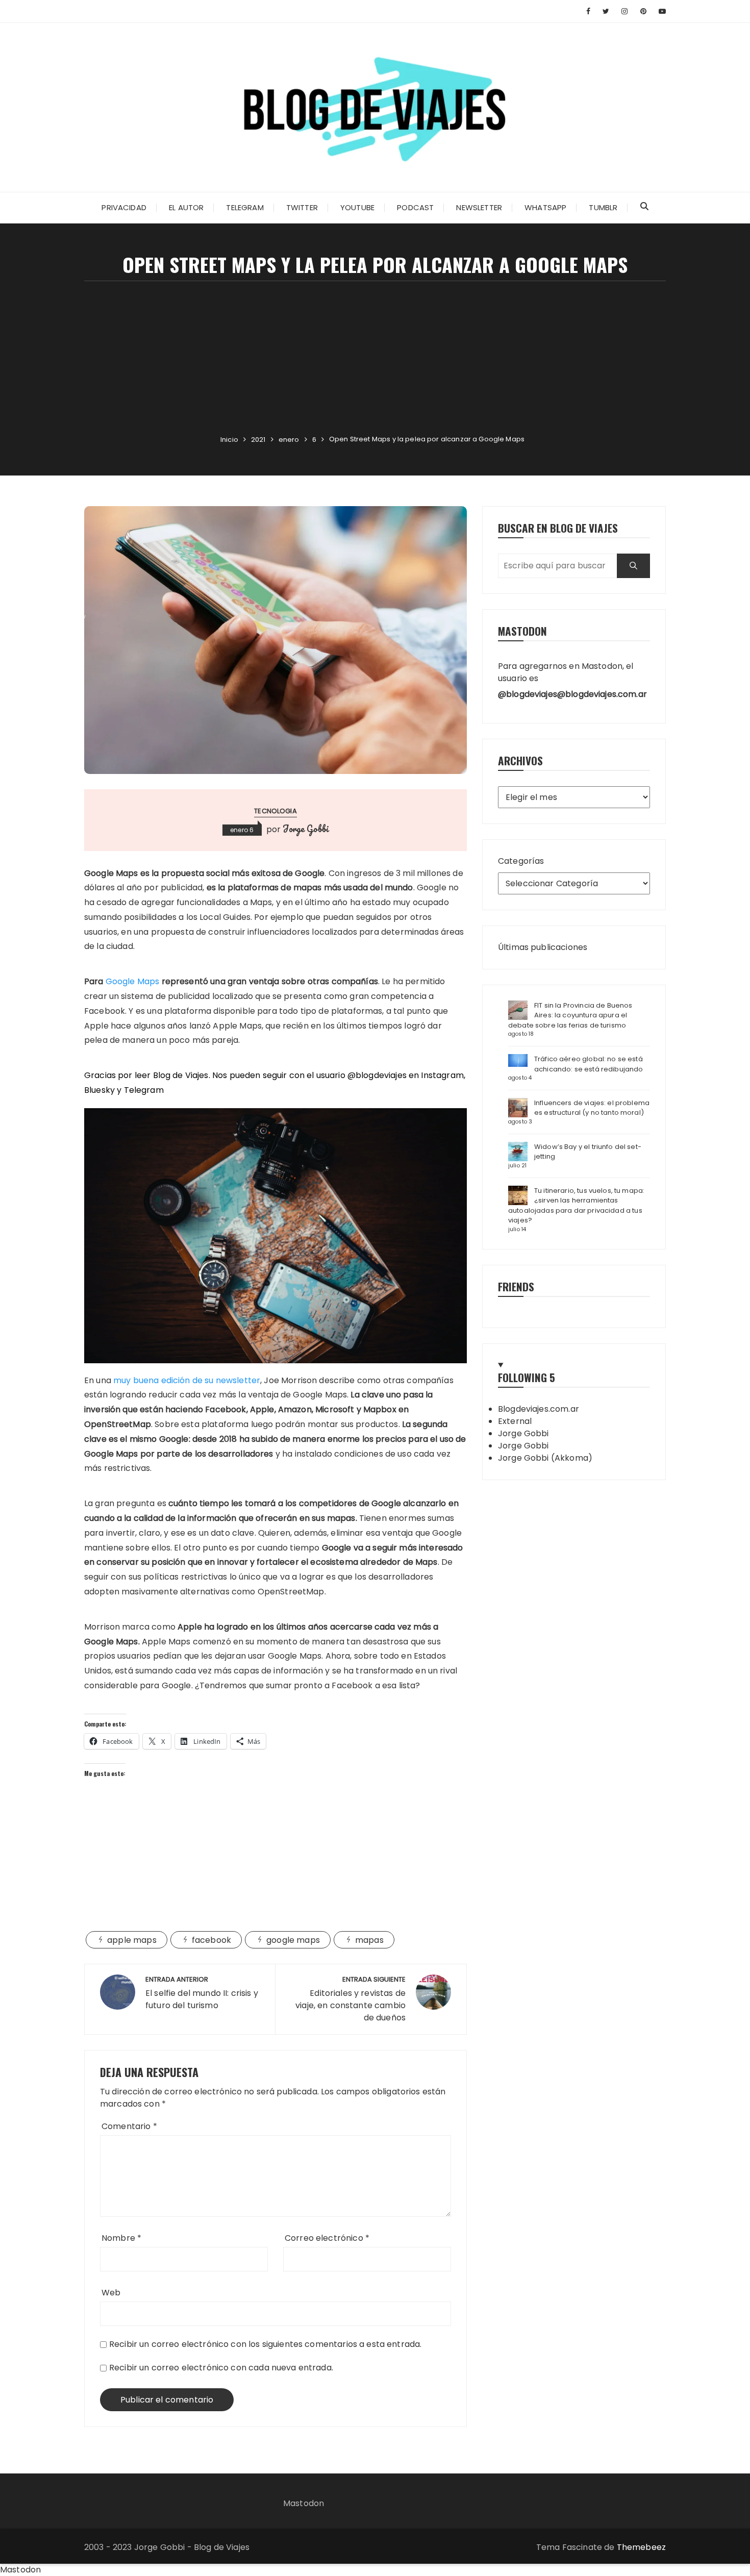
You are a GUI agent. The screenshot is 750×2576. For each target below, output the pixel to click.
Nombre (121, 2238)
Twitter (302, 207)
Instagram (442, 1075)
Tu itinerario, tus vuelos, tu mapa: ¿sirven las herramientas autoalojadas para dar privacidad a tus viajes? (576, 1206)
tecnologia (276, 811)
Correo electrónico (327, 2238)
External (515, 1421)
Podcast (415, 207)
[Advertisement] (375, 358)
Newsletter (479, 207)
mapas (369, 1940)
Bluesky (99, 1090)
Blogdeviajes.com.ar (539, 1409)
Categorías (521, 861)
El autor (186, 207)
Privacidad (124, 207)
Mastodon (304, 2503)
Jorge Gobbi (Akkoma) (545, 1458)
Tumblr (603, 207)
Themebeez (641, 2547)
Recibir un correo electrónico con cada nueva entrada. (221, 2368)
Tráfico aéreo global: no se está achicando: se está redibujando (589, 1064)
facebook (211, 1940)
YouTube (357, 207)
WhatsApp (545, 207)
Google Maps (133, 981)
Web (111, 2293)
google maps (293, 1940)
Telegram (245, 207)
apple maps (132, 1940)
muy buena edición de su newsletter (187, 1380)
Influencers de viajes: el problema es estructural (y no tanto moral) (592, 1108)
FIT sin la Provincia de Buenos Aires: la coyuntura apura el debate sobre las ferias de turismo (570, 1015)
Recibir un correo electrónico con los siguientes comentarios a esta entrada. (265, 2344)
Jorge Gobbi (306, 829)
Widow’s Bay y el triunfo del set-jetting (588, 1152)
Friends (516, 1286)
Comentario (129, 2126)
